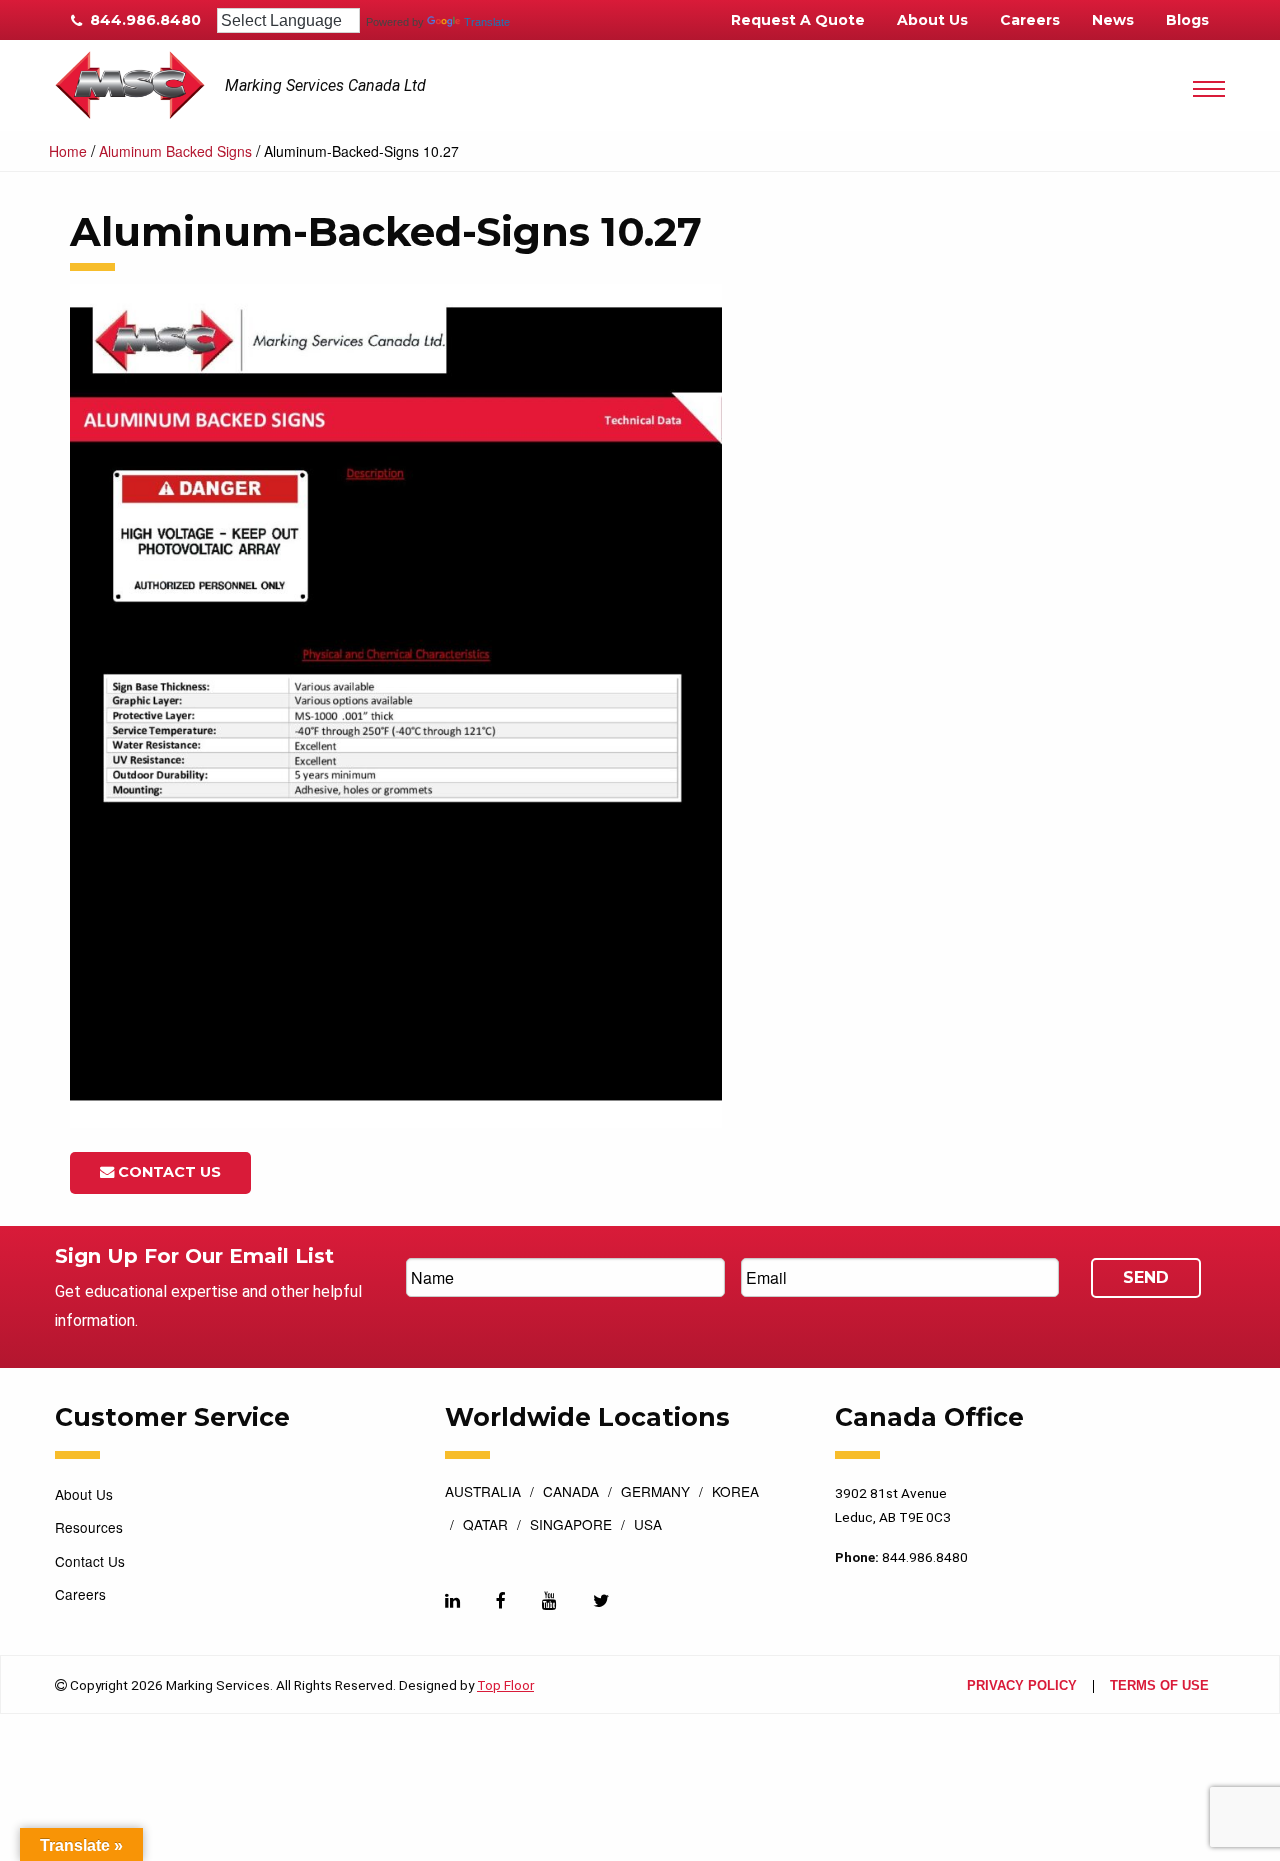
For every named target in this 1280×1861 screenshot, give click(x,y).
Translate (487, 22)
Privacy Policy (1022, 1686)
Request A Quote (798, 20)
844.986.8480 (143, 20)
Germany (655, 1493)
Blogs (1187, 20)
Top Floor (505, 1685)
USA (648, 1526)
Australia (483, 1493)
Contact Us (167, 1172)
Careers (1030, 20)
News (1113, 20)
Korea (735, 1493)
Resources (89, 1527)
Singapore (571, 1526)
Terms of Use (1159, 1686)
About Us (932, 20)
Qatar (485, 1526)
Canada (571, 1493)
